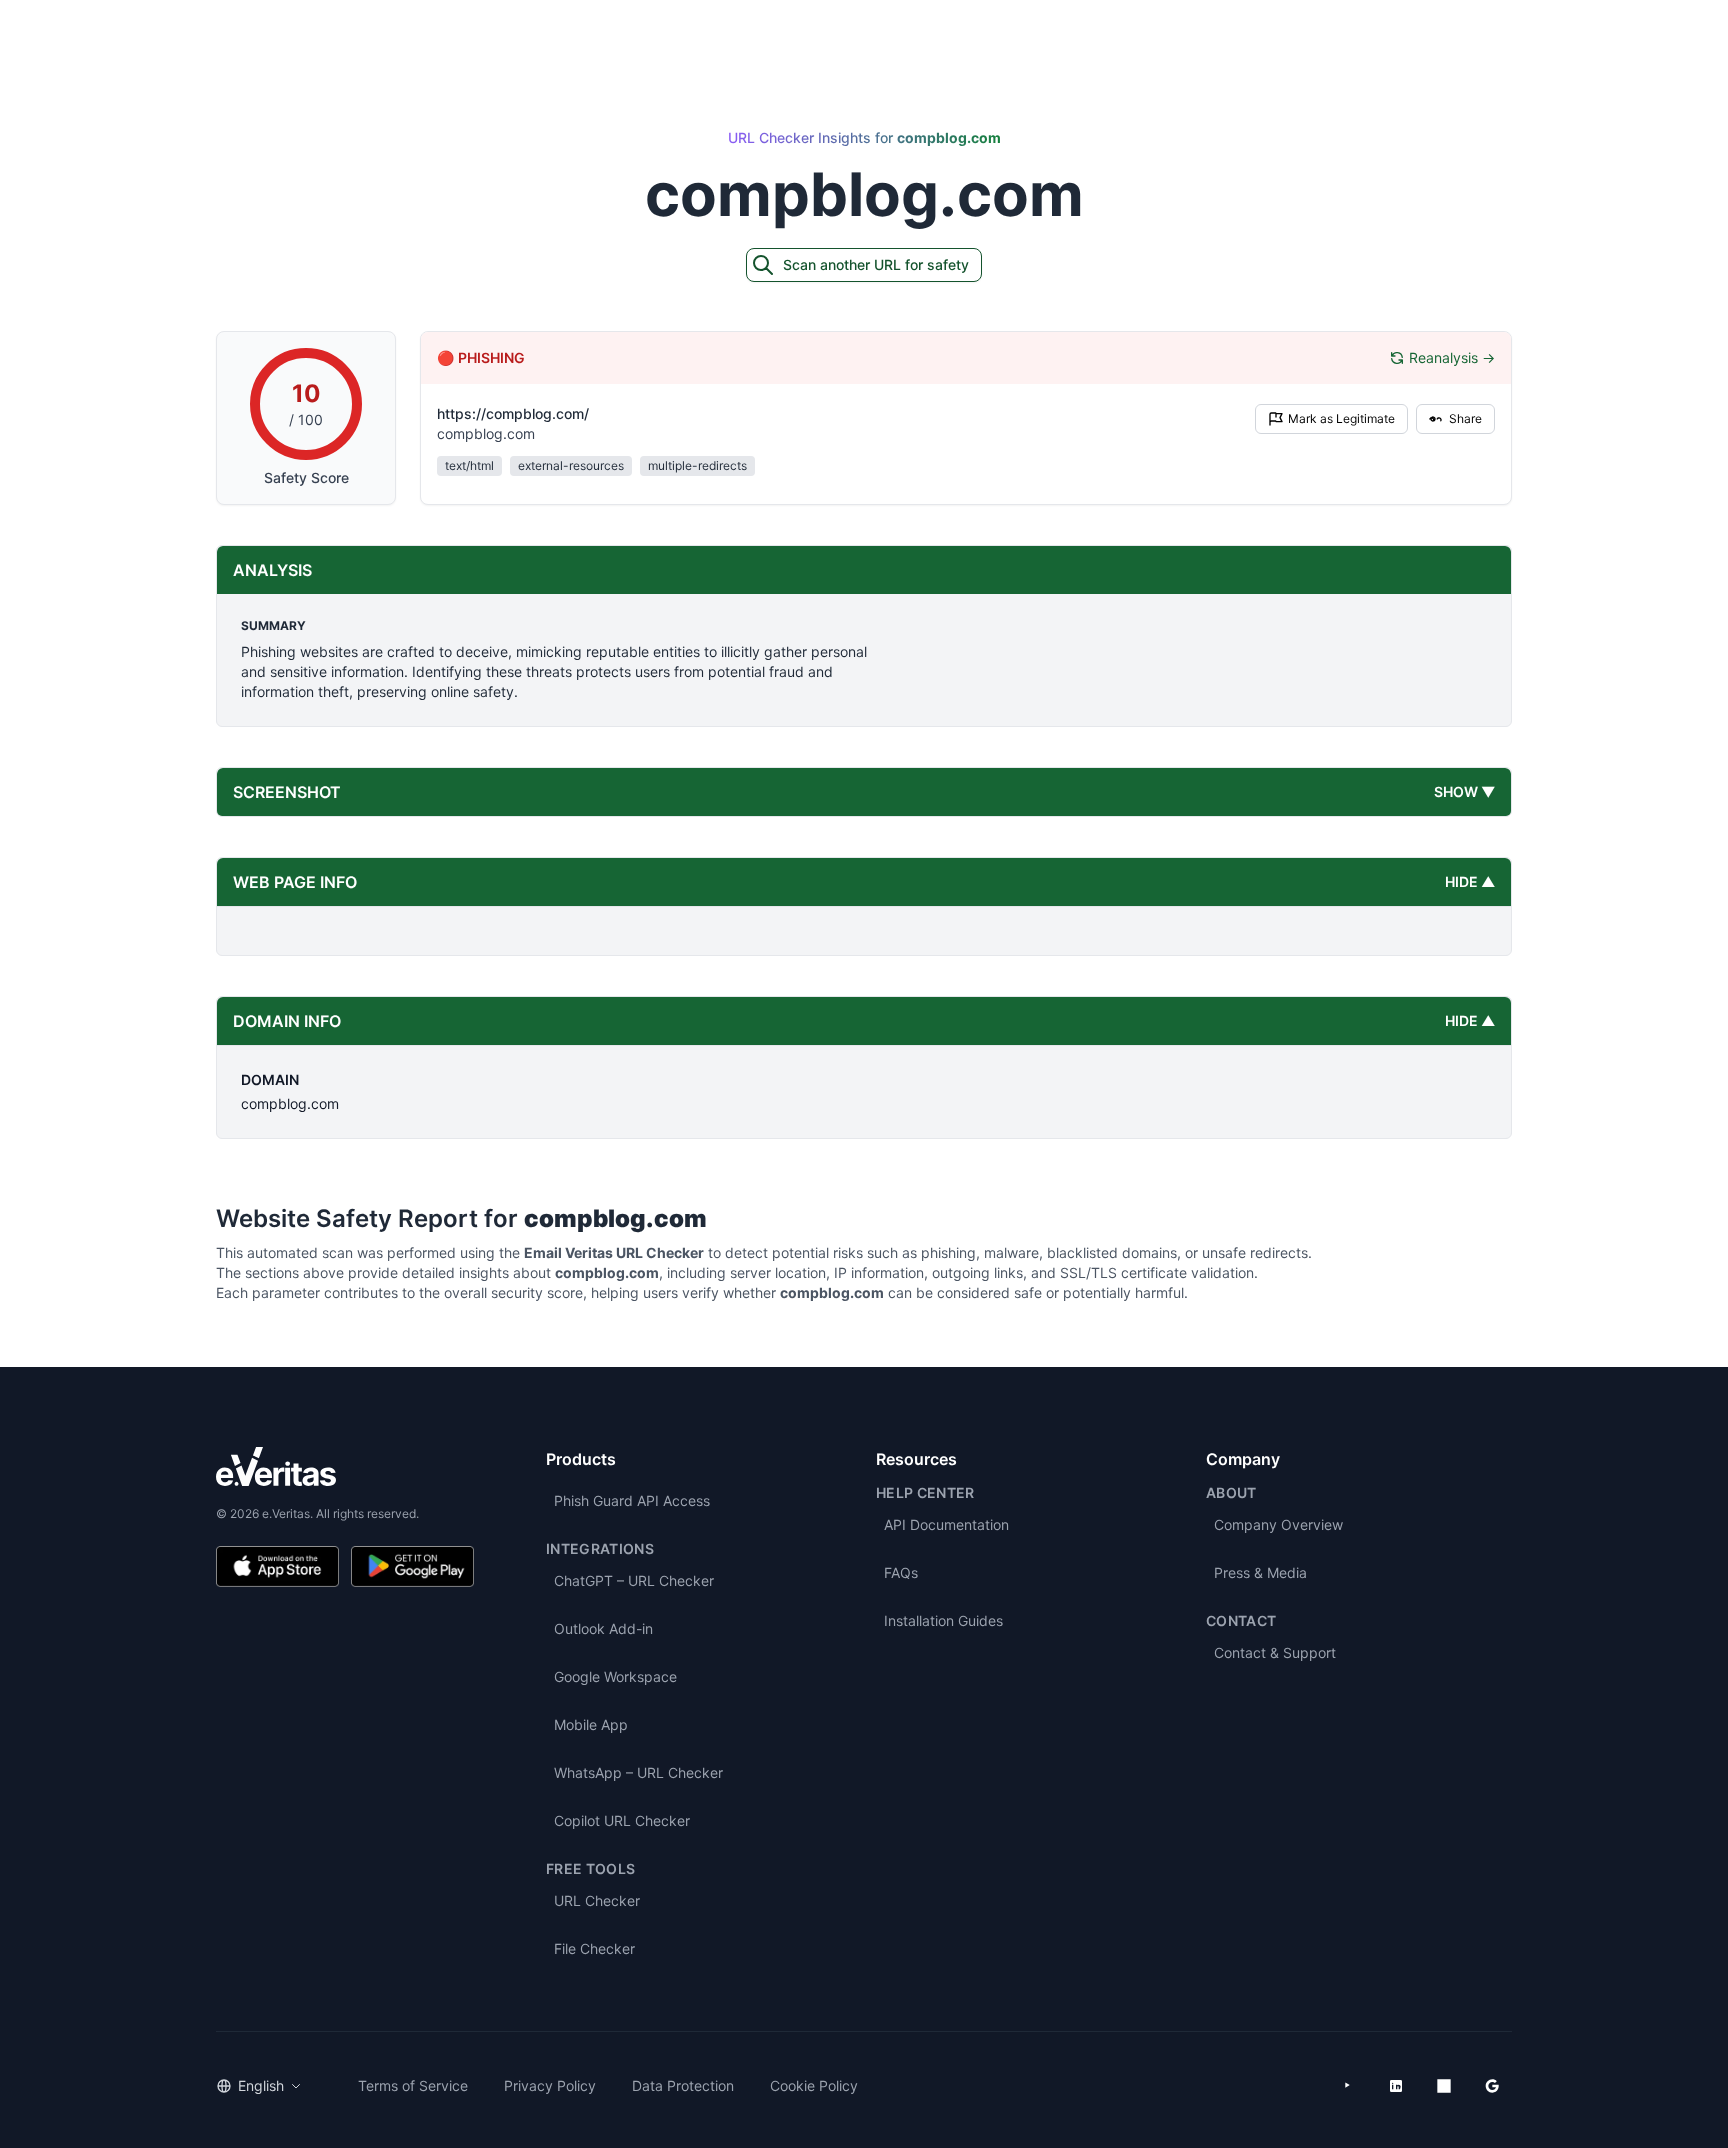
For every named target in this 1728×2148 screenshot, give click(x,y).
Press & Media (1260, 1572)
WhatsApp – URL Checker (638, 1772)
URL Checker (597, 1900)
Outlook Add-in (603, 1628)
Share (1465, 418)
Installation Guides (943, 1620)
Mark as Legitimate (1341, 418)
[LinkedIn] (1396, 2086)
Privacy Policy (550, 2085)
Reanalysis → (1452, 357)
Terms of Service (413, 2085)
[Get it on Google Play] (412, 1566)
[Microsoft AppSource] (1444, 2086)
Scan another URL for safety (876, 264)
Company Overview (1278, 1524)
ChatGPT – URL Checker (634, 1580)
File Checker (594, 1948)
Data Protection (683, 2085)
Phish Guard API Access (632, 1500)
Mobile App (591, 1724)
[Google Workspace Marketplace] (1492, 2086)
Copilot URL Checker (622, 1820)
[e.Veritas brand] (345, 1466)
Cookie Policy (814, 2085)
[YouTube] (1348, 2086)
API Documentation (946, 1524)
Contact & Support (1275, 1652)
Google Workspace (615, 1676)
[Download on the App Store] (277, 1566)
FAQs (901, 1572)
